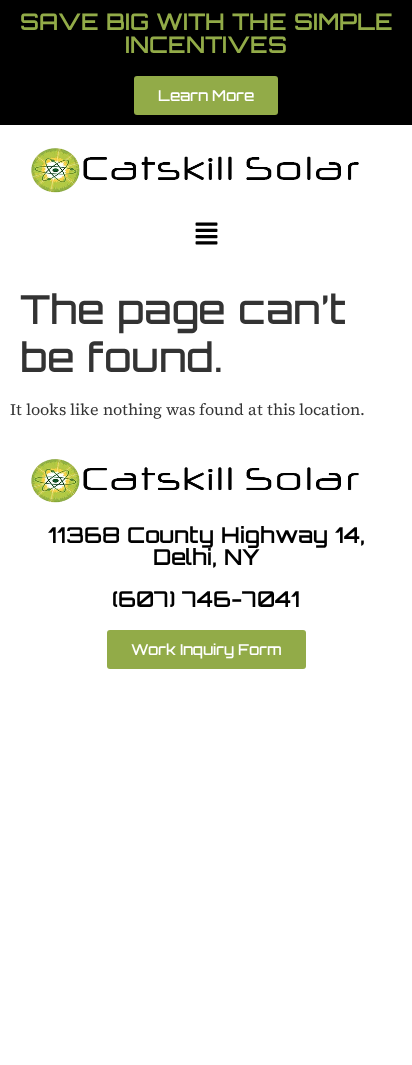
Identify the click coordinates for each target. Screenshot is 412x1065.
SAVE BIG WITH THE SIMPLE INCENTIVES (206, 33)
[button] (206, 235)
